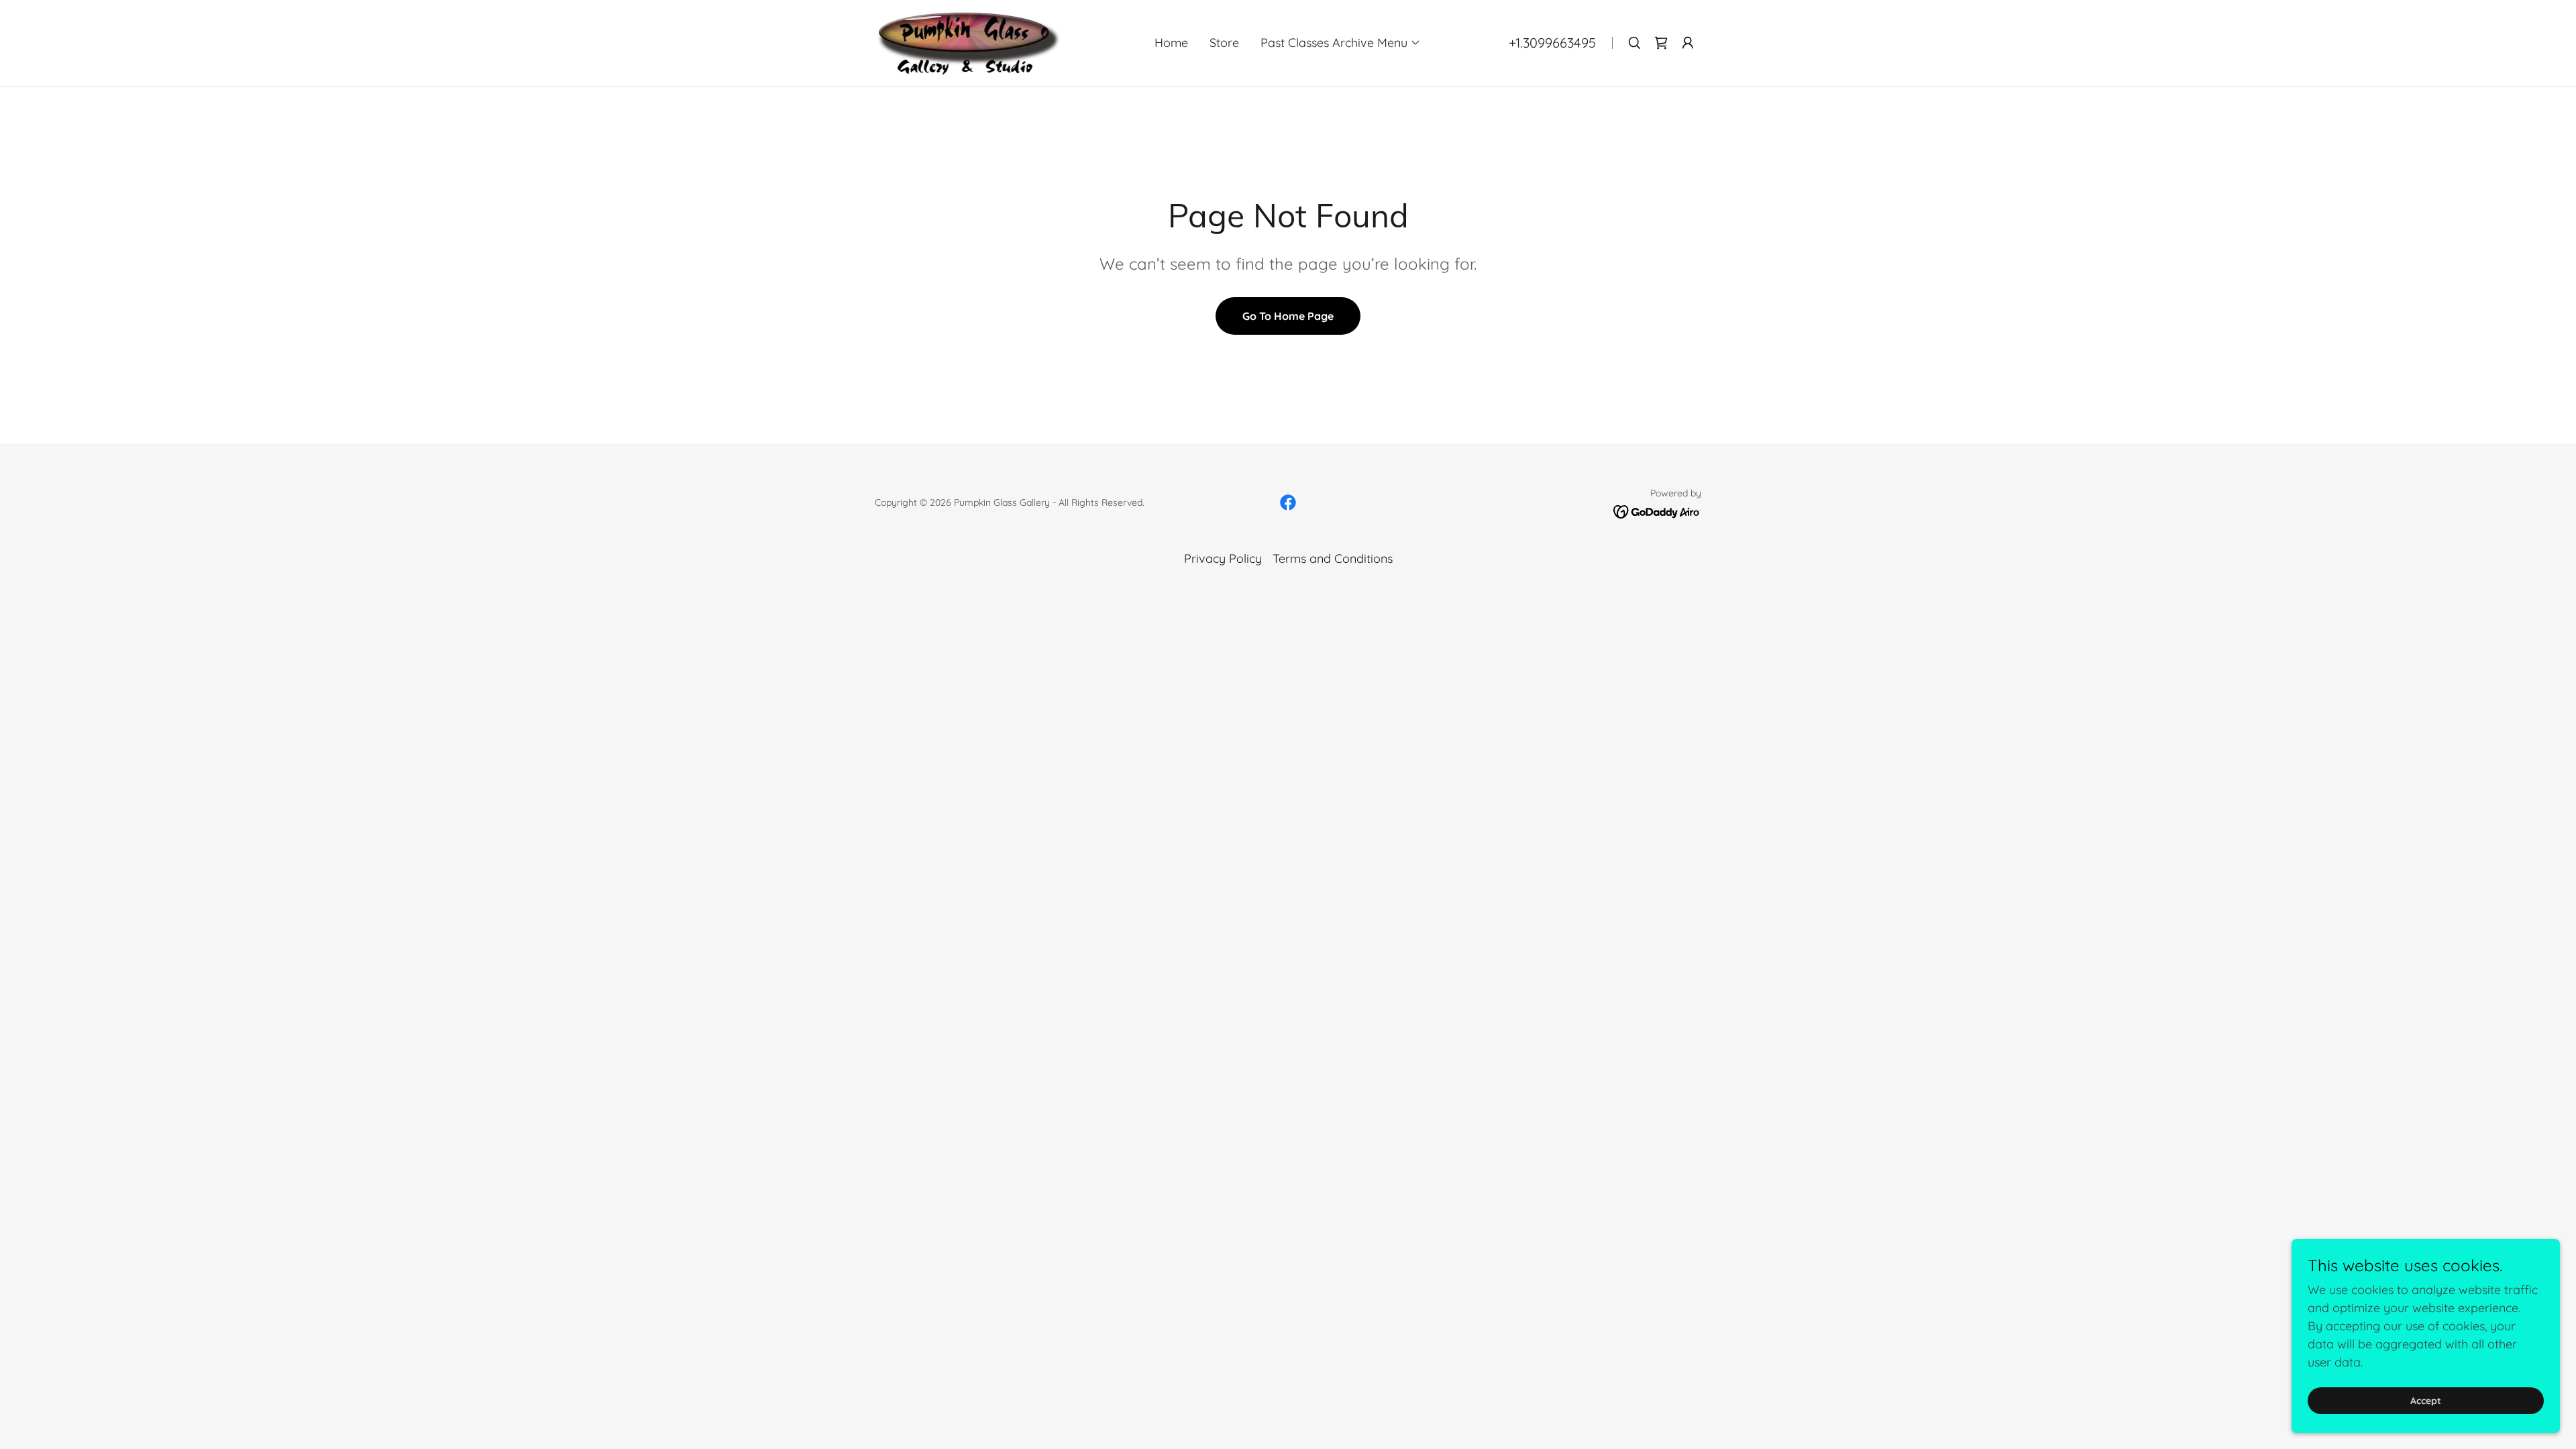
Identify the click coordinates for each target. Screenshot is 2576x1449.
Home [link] (1171, 43)
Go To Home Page (1288, 316)
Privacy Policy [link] (1223, 558)
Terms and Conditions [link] (1333, 558)
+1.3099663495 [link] (1552, 43)
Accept (2426, 1401)
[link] (968, 42)
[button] (1341, 43)
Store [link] (1224, 43)
